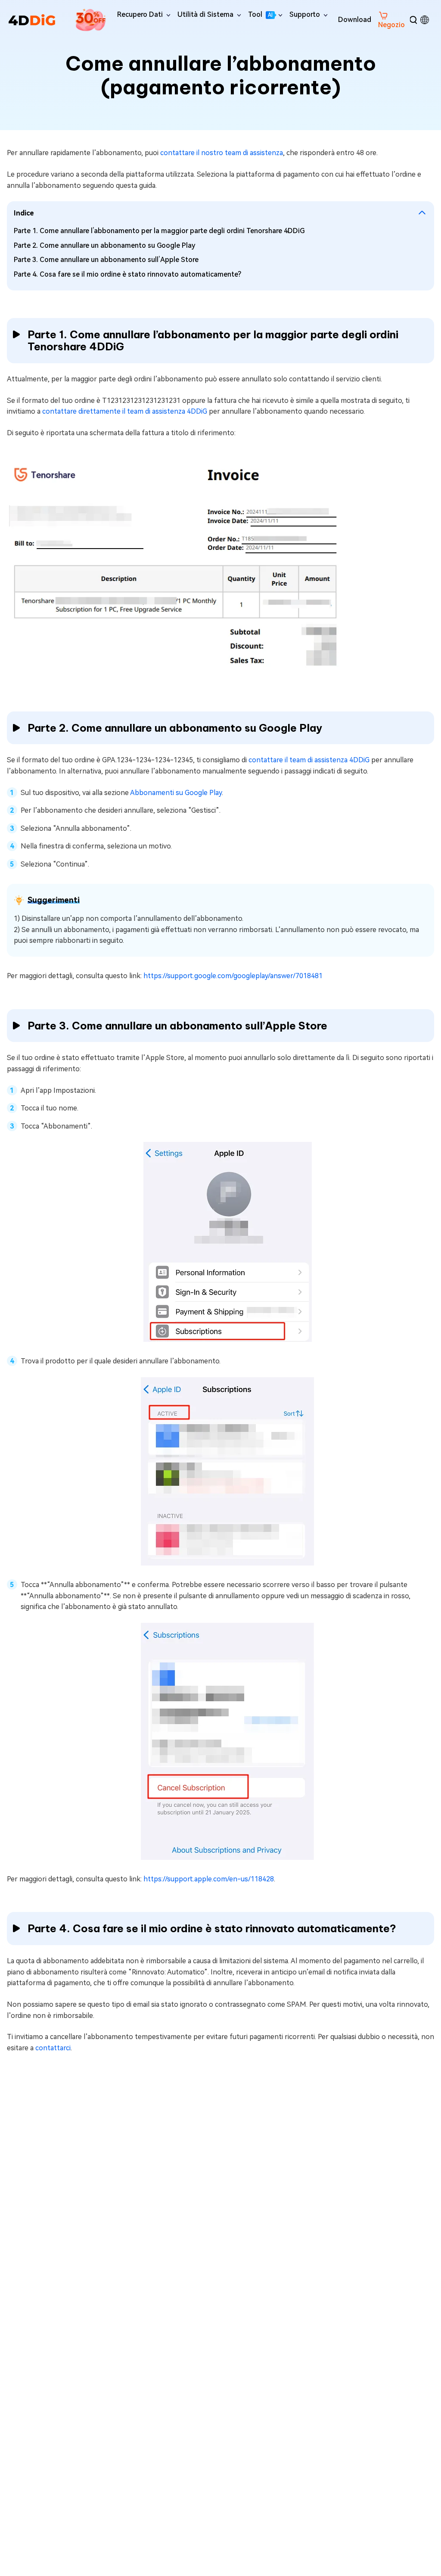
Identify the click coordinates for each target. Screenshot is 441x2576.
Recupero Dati (140, 14)
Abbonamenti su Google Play (176, 793)
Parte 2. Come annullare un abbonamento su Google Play (105, 245)
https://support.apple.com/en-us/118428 (209, 1879)
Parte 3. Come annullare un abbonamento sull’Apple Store (106, 260)
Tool (260, 14)
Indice (24, 213)
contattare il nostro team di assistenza (222, 153)
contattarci (53, 2048)
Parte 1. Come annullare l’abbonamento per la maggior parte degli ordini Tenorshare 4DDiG (159, 231)
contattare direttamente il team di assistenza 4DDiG (125, 411)
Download (355, 20)
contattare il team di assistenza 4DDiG (309, 760)
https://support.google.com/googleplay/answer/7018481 (233, 976)
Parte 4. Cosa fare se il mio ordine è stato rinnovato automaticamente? (127, 274)
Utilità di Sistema (205, 14)
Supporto (305, 14)
